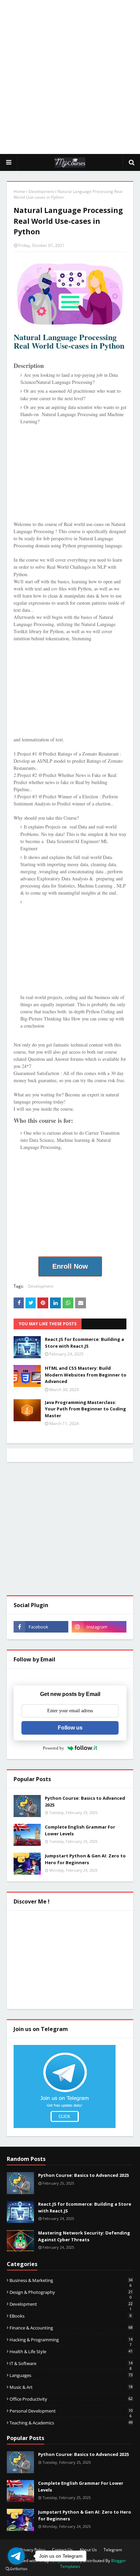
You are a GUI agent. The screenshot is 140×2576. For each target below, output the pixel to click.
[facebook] (41, 1627)
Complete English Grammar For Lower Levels (80, 1830)
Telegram (113, 2550)
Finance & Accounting (71, 2328)
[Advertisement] (70, 77)
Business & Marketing (71, 2280)
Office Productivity (71, 2399)
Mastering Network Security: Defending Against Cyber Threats (84, 2236)
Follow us (70, 1728)
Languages (71, 2375)
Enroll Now (70, 1266)
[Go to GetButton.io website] (16, 2569)
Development (41, 191)
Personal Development (71, 2411)
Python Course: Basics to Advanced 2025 (85, 1801)
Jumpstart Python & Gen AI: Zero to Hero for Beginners (85, 1859)
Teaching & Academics (71, 2423)
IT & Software (71, 2363)
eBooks (71, 2316)
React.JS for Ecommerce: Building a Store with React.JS (84, 1343)
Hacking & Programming (71, 2340)
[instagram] (99, 1627)
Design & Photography (71, 2292)
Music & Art (71, 2387)
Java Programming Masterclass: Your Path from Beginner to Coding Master (85, 1409)
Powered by (54, 1748)
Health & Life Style (71, 2351)
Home (19, 191)
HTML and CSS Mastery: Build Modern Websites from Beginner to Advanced (86, 1375)
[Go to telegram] (16, 2556)
